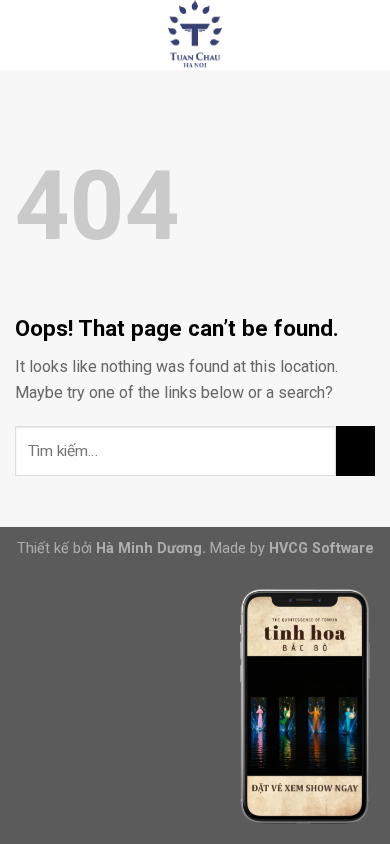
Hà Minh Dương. (151, 548)
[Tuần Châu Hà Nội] (195, 35)
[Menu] (27, 34)
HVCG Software (321, 548)
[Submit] (355, 451)
